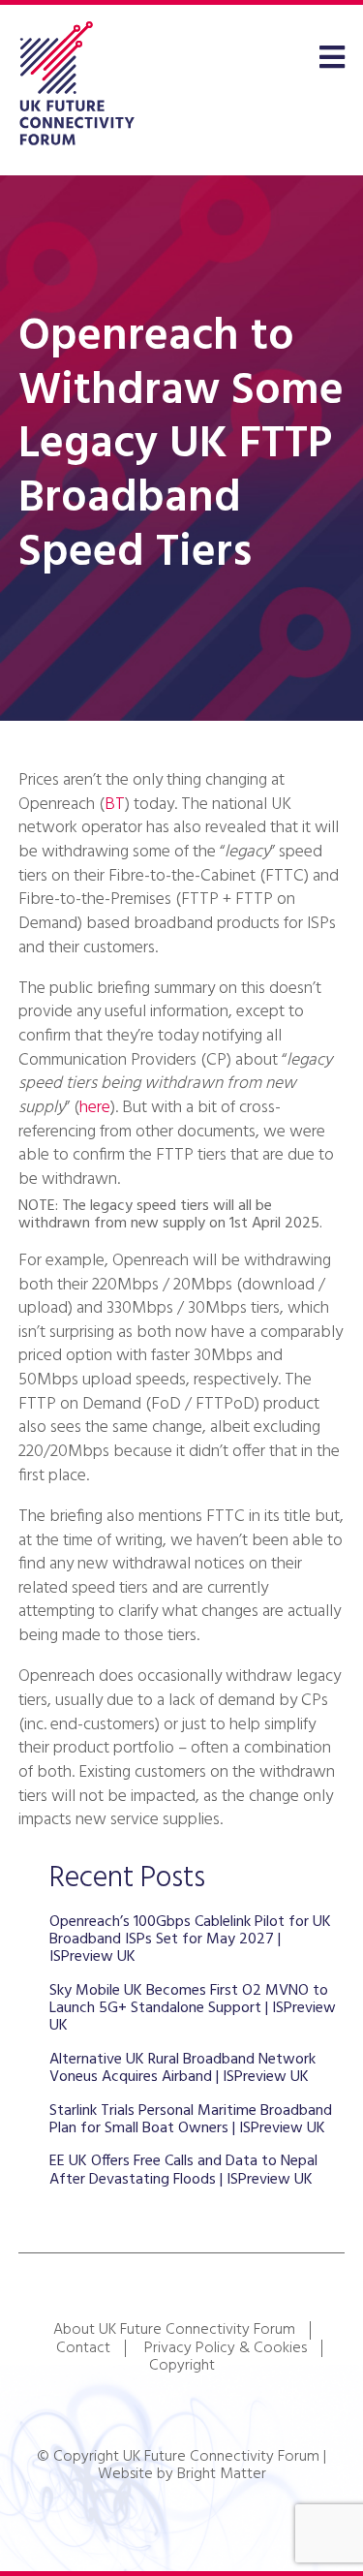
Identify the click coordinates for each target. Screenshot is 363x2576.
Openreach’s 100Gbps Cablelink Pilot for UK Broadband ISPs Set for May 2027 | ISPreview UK (190, 1940)
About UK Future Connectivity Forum (174, 2330)
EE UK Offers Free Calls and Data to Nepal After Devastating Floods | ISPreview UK (183, 2170)
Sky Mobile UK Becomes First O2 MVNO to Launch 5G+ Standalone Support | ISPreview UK (193, 2009)
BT (115, 805)
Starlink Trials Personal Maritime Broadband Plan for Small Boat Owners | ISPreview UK (191, 2120)
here (95, 1108)
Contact (83, 2348)
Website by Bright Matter (182, 2474)
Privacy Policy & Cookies (226, 2348)
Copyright (182, 2366)
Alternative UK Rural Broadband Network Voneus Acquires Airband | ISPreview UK (182, 2068)
